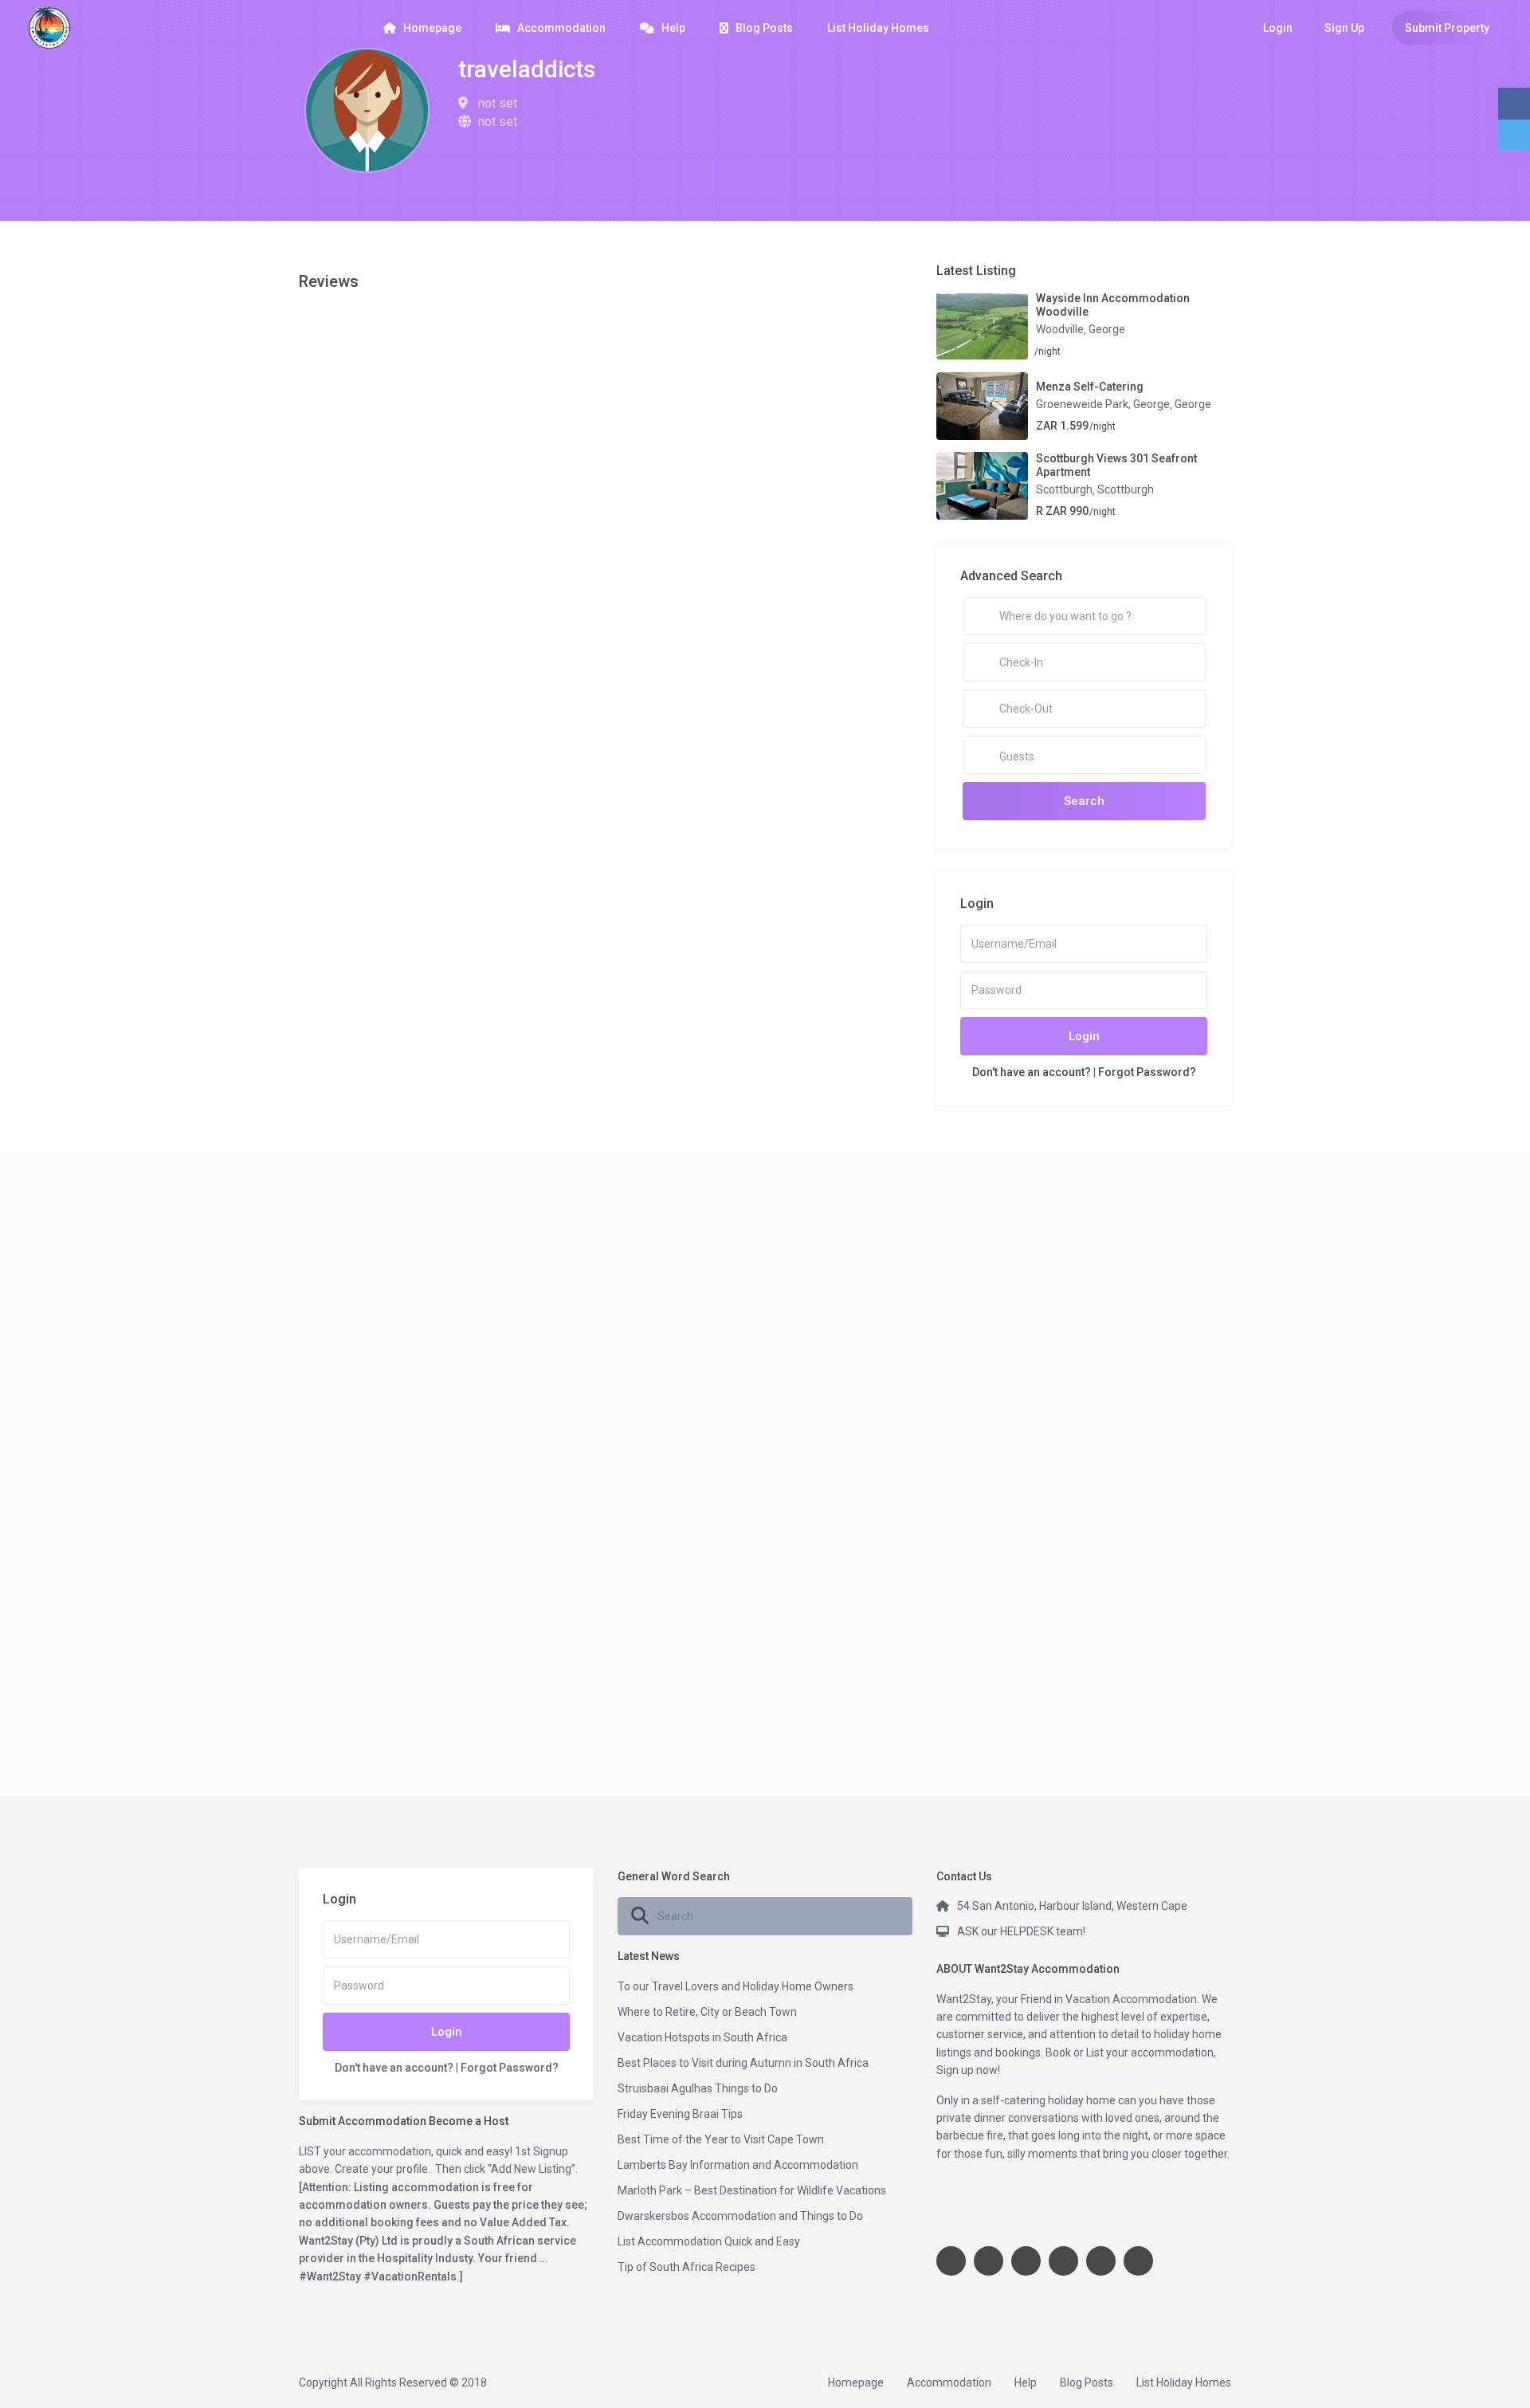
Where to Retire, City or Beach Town (707, 2012)
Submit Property (1447, 28)
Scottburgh (1064, 489)
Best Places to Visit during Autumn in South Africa (743, 2063)
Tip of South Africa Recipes (687, 2267)
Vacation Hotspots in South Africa (702, 2037)
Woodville (1060, 329)
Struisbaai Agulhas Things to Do (698, 2088)
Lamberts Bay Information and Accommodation (738, 2165)
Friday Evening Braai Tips (680, 2114)
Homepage (432, 28)
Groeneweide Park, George (1103, 404)
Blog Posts (764, 28)
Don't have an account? (1032, 1072)
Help (673, 28)
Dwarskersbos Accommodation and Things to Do (740, 2216)
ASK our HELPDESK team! (1021, 1931)
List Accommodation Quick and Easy (709, 2241)
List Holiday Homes (878, 28)
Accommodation (561, 28)
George (1107, 329)
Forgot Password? (1147, 1072)
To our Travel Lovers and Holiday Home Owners (736, 1986)
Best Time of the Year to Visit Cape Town (721, 2139)
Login (1084, 1036)
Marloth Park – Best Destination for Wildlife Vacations (752, 2190)
